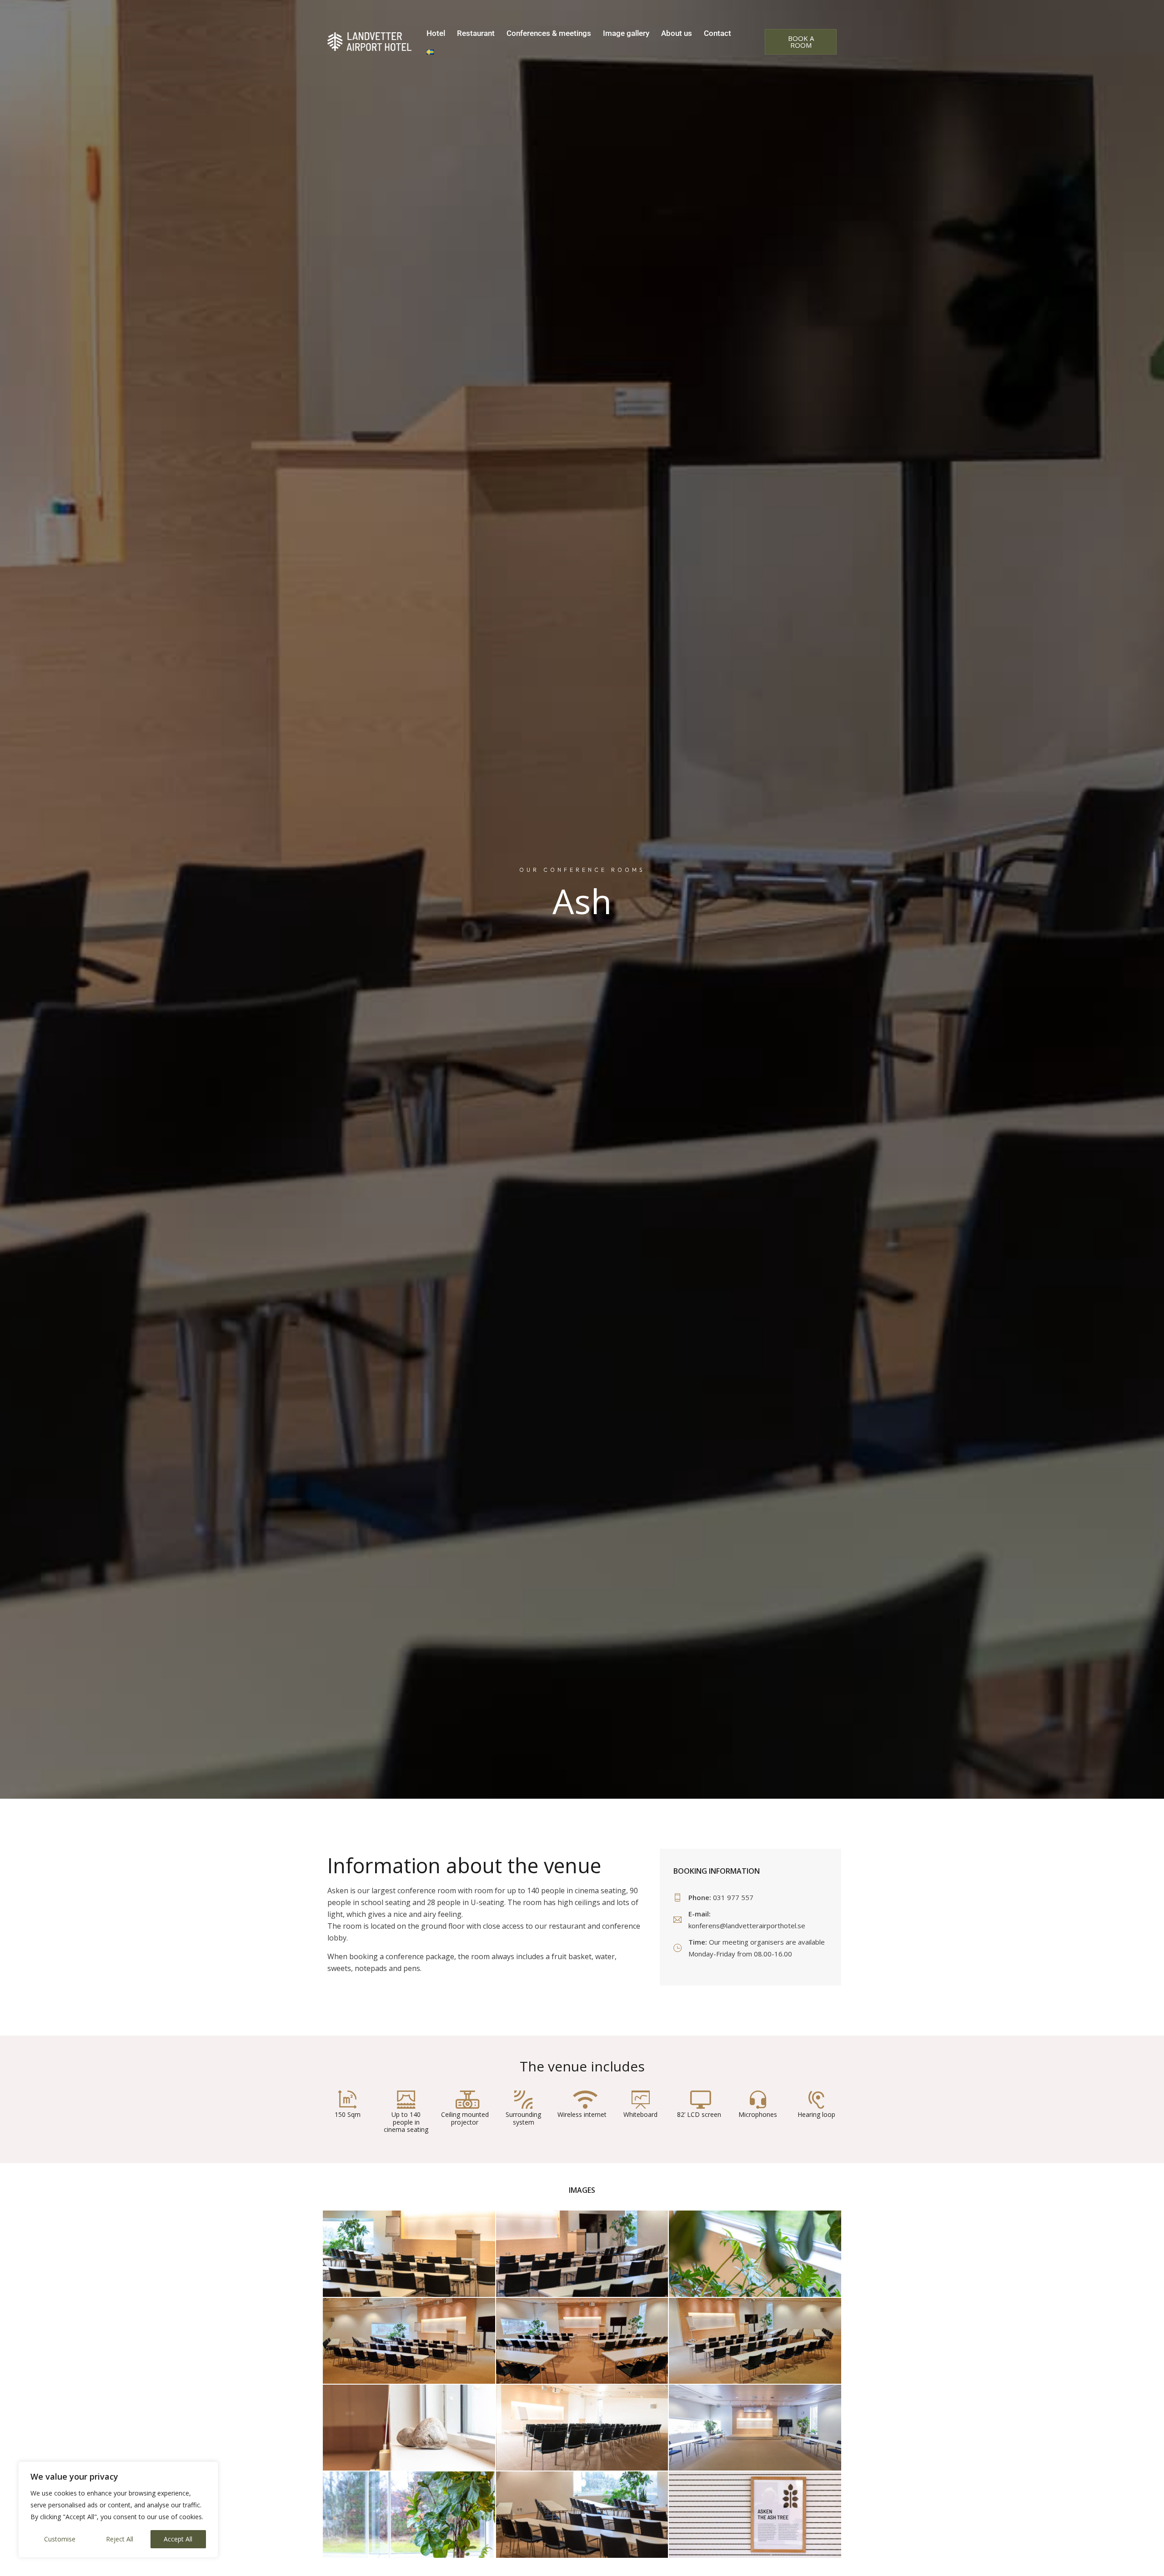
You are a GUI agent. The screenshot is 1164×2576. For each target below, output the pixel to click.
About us (677, 33)
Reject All (120, 2539)
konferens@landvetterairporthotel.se (747, 1926)
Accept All (178, 2539)
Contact (717, 33)
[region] (118, 2510)
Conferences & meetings (549, 33)
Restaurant (476, 33)
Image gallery (626, 33)
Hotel (436, 33)
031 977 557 (733, 1897)
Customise (60, 2539)
